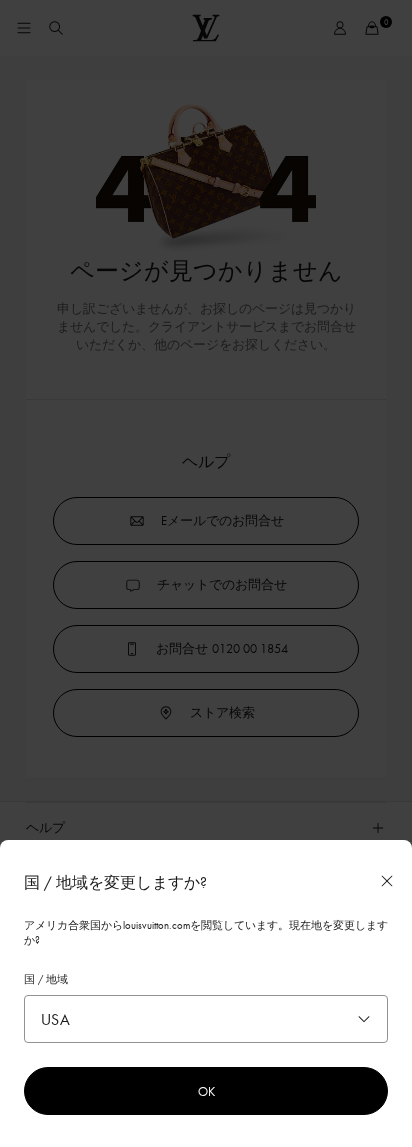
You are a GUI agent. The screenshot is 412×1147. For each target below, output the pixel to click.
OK (206, 1091)
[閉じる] (387, 881)
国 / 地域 (46, 979)
